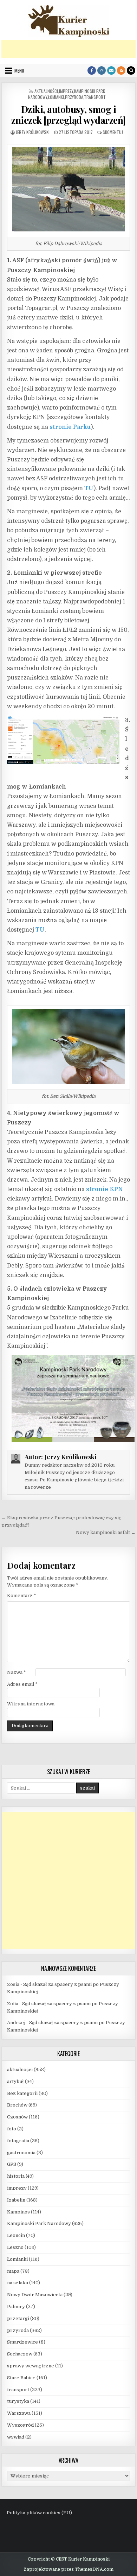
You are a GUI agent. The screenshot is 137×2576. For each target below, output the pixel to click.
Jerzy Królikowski (33, 132)
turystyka (18, 2401)
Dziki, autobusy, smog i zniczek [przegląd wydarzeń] (68, 115)
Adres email (22, 1684)
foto (12, 2129)
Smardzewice (22, 2342)
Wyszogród (20, 2425)
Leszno (15, 2247)
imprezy (66, 91)
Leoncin (16, 2235)
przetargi (18, 2318)
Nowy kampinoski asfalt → (106, 1532)
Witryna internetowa (31, 1704)
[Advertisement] (69, 49)
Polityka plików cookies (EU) (39, 2513)
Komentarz (22, 1595)
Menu (19, 70)
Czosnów (17, 2117)
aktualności (46, 91)
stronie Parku (70, 427)
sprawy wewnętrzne (31, 2366)
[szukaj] (131, 70)
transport (95, 97)
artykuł (15, 2081)
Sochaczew (20, 2354)
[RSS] (121, 70)
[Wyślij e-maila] (111, 70)
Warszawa (19, 2413)
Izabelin (16, 2200)
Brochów (17, 2105)
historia (16, 2176)
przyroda (74, 97)
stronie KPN (105, 1189)
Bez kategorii (22, 2093)
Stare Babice (21, 2378)
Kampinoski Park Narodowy (39, 2223)
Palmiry (16, 2307)
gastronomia (21, 2153)
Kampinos (18, 2212)
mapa (13, 2271)
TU (89, 488)
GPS (12, 2164)
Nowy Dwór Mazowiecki (35, 2295)
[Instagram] (102, 70)
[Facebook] (92, 70)
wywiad (16, 2437)
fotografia (18, 2141)
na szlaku (18, 2283)
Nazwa (17, 1672)
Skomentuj (113, 132)
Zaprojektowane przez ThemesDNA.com (68, 2569)
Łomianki (56, 97)
